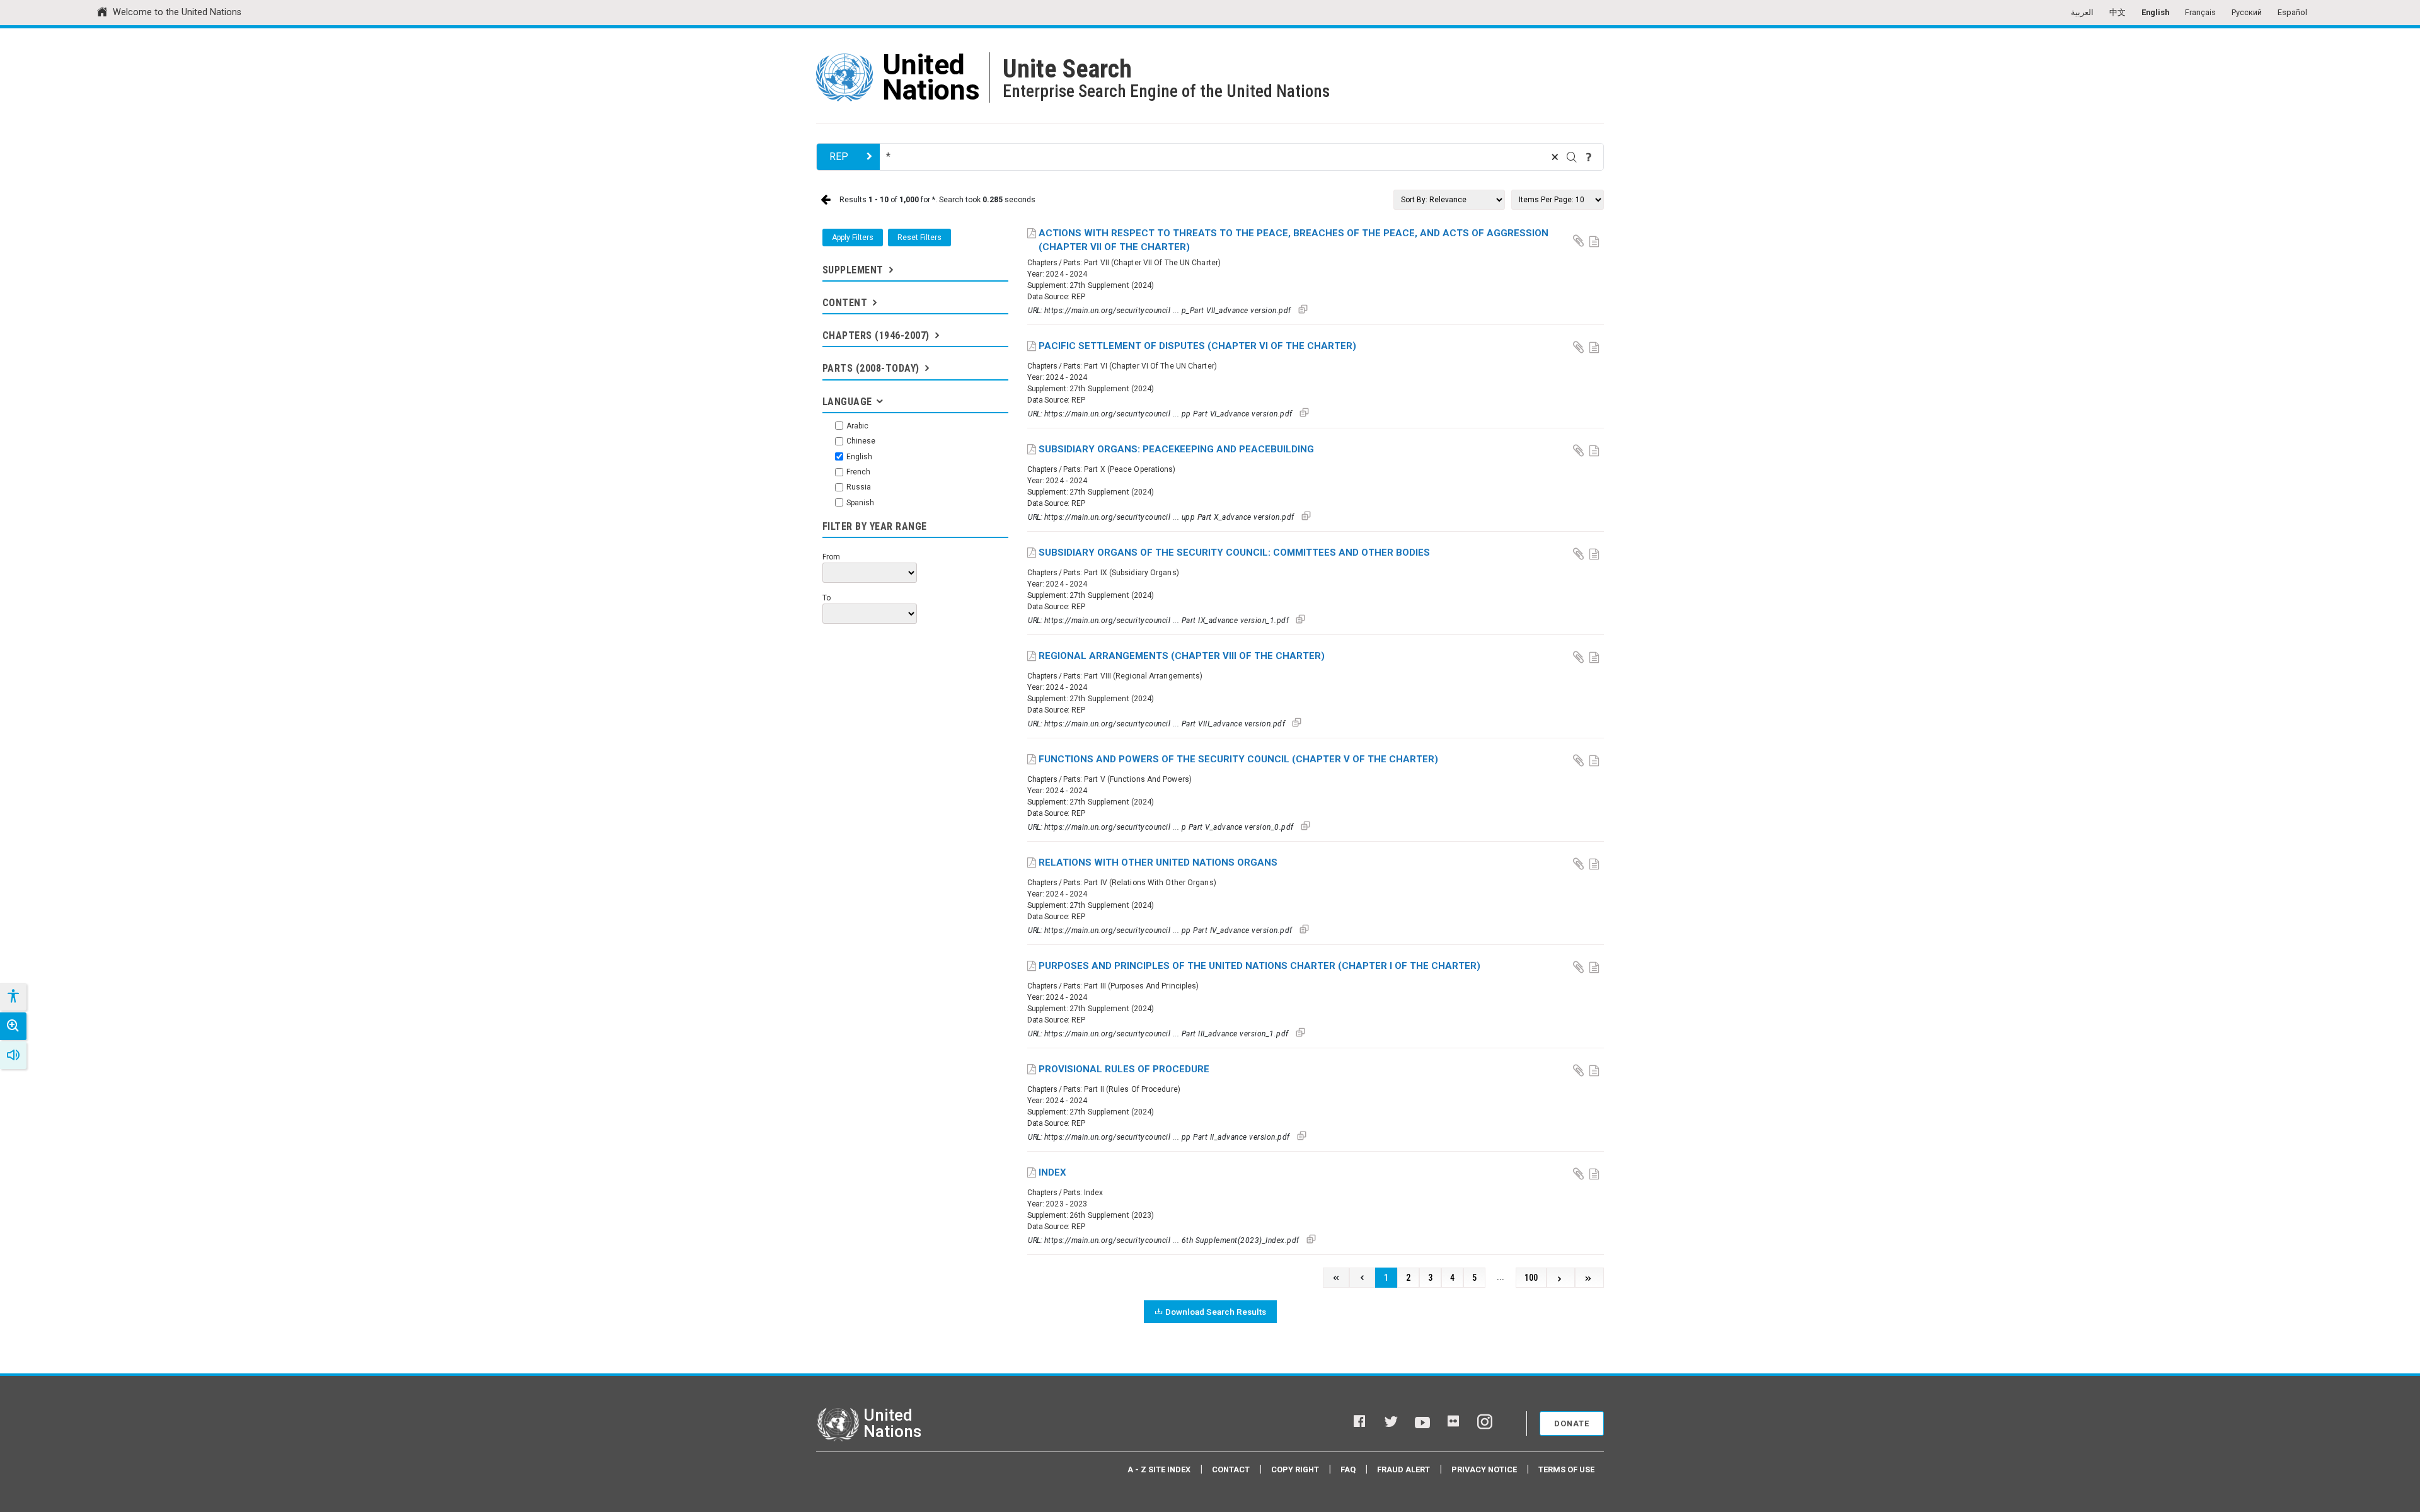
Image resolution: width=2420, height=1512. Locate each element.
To (827, 598)
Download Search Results (1216, 1312)
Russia (859, 487)
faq (1348, 1469)
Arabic (857, 426)
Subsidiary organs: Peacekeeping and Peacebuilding (1176, 449)
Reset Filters (919, 238)
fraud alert (1403, 1469)
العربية (2082, 12)
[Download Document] (1579, 240)
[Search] (1572, 157)
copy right (1295, 1469)
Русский (2247, 12)
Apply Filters (853, 238)
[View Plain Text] (1596, 240)
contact (1231, 1469)
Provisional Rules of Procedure (1124, 1069)
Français (2200, 12)
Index (1052, 1172)
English (2155, 12)
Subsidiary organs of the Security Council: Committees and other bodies (1234, 553)
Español (2292, 12)
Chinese (861, 441)
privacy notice (1484, 1469)
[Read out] (13, 1055)
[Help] (1589, 157)
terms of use (1566, 1469)
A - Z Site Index (1159, 1469)
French (858, 472)
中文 (2117, 12)
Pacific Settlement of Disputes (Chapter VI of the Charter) (1197, 346)
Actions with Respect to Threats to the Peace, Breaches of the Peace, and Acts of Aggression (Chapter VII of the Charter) (1294, 240)
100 (1531, 1278)
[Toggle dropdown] (890, 270)
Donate (1572, 1423)
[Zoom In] (13, 1026)
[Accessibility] (13, 997)
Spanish (860, 503)
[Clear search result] (1555, 157)
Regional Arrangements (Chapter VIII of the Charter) (1182, 656)
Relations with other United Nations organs (1158, 862)
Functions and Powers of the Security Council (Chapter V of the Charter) (1238, 759)
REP (839, 157)
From (831, 557)
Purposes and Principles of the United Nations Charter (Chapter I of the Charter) (1259, 966)
